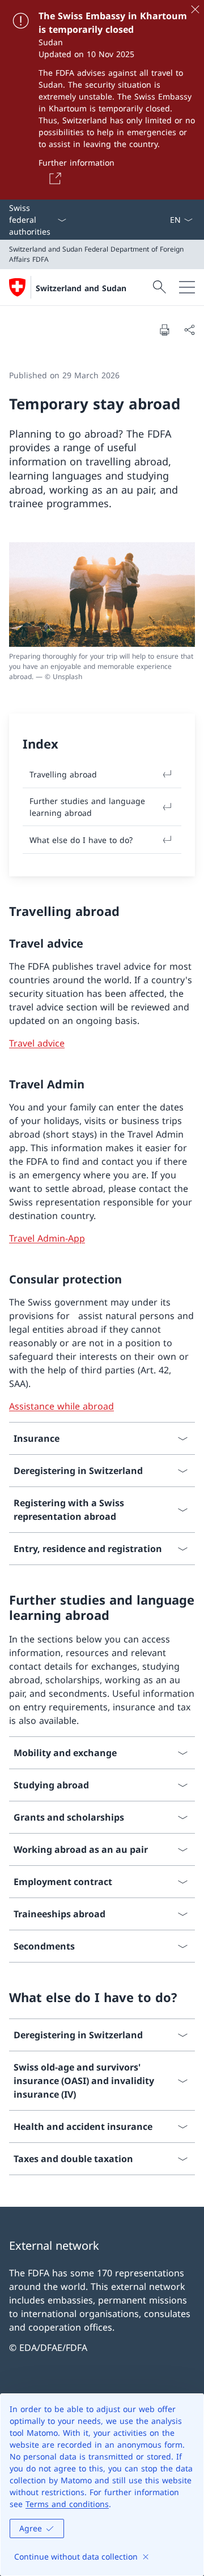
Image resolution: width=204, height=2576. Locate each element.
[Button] (53, 178)
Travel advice (37, 1043)
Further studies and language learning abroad (87, 807)
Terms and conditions (67, 2504)
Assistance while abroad (61, 1406)
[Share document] (189, 330)
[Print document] (164, 330)
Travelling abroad (63, 774)
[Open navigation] (187, 287)
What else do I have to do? (81, 840)
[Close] (195, 9)
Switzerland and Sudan (81, 288)
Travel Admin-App (47, 1238)
